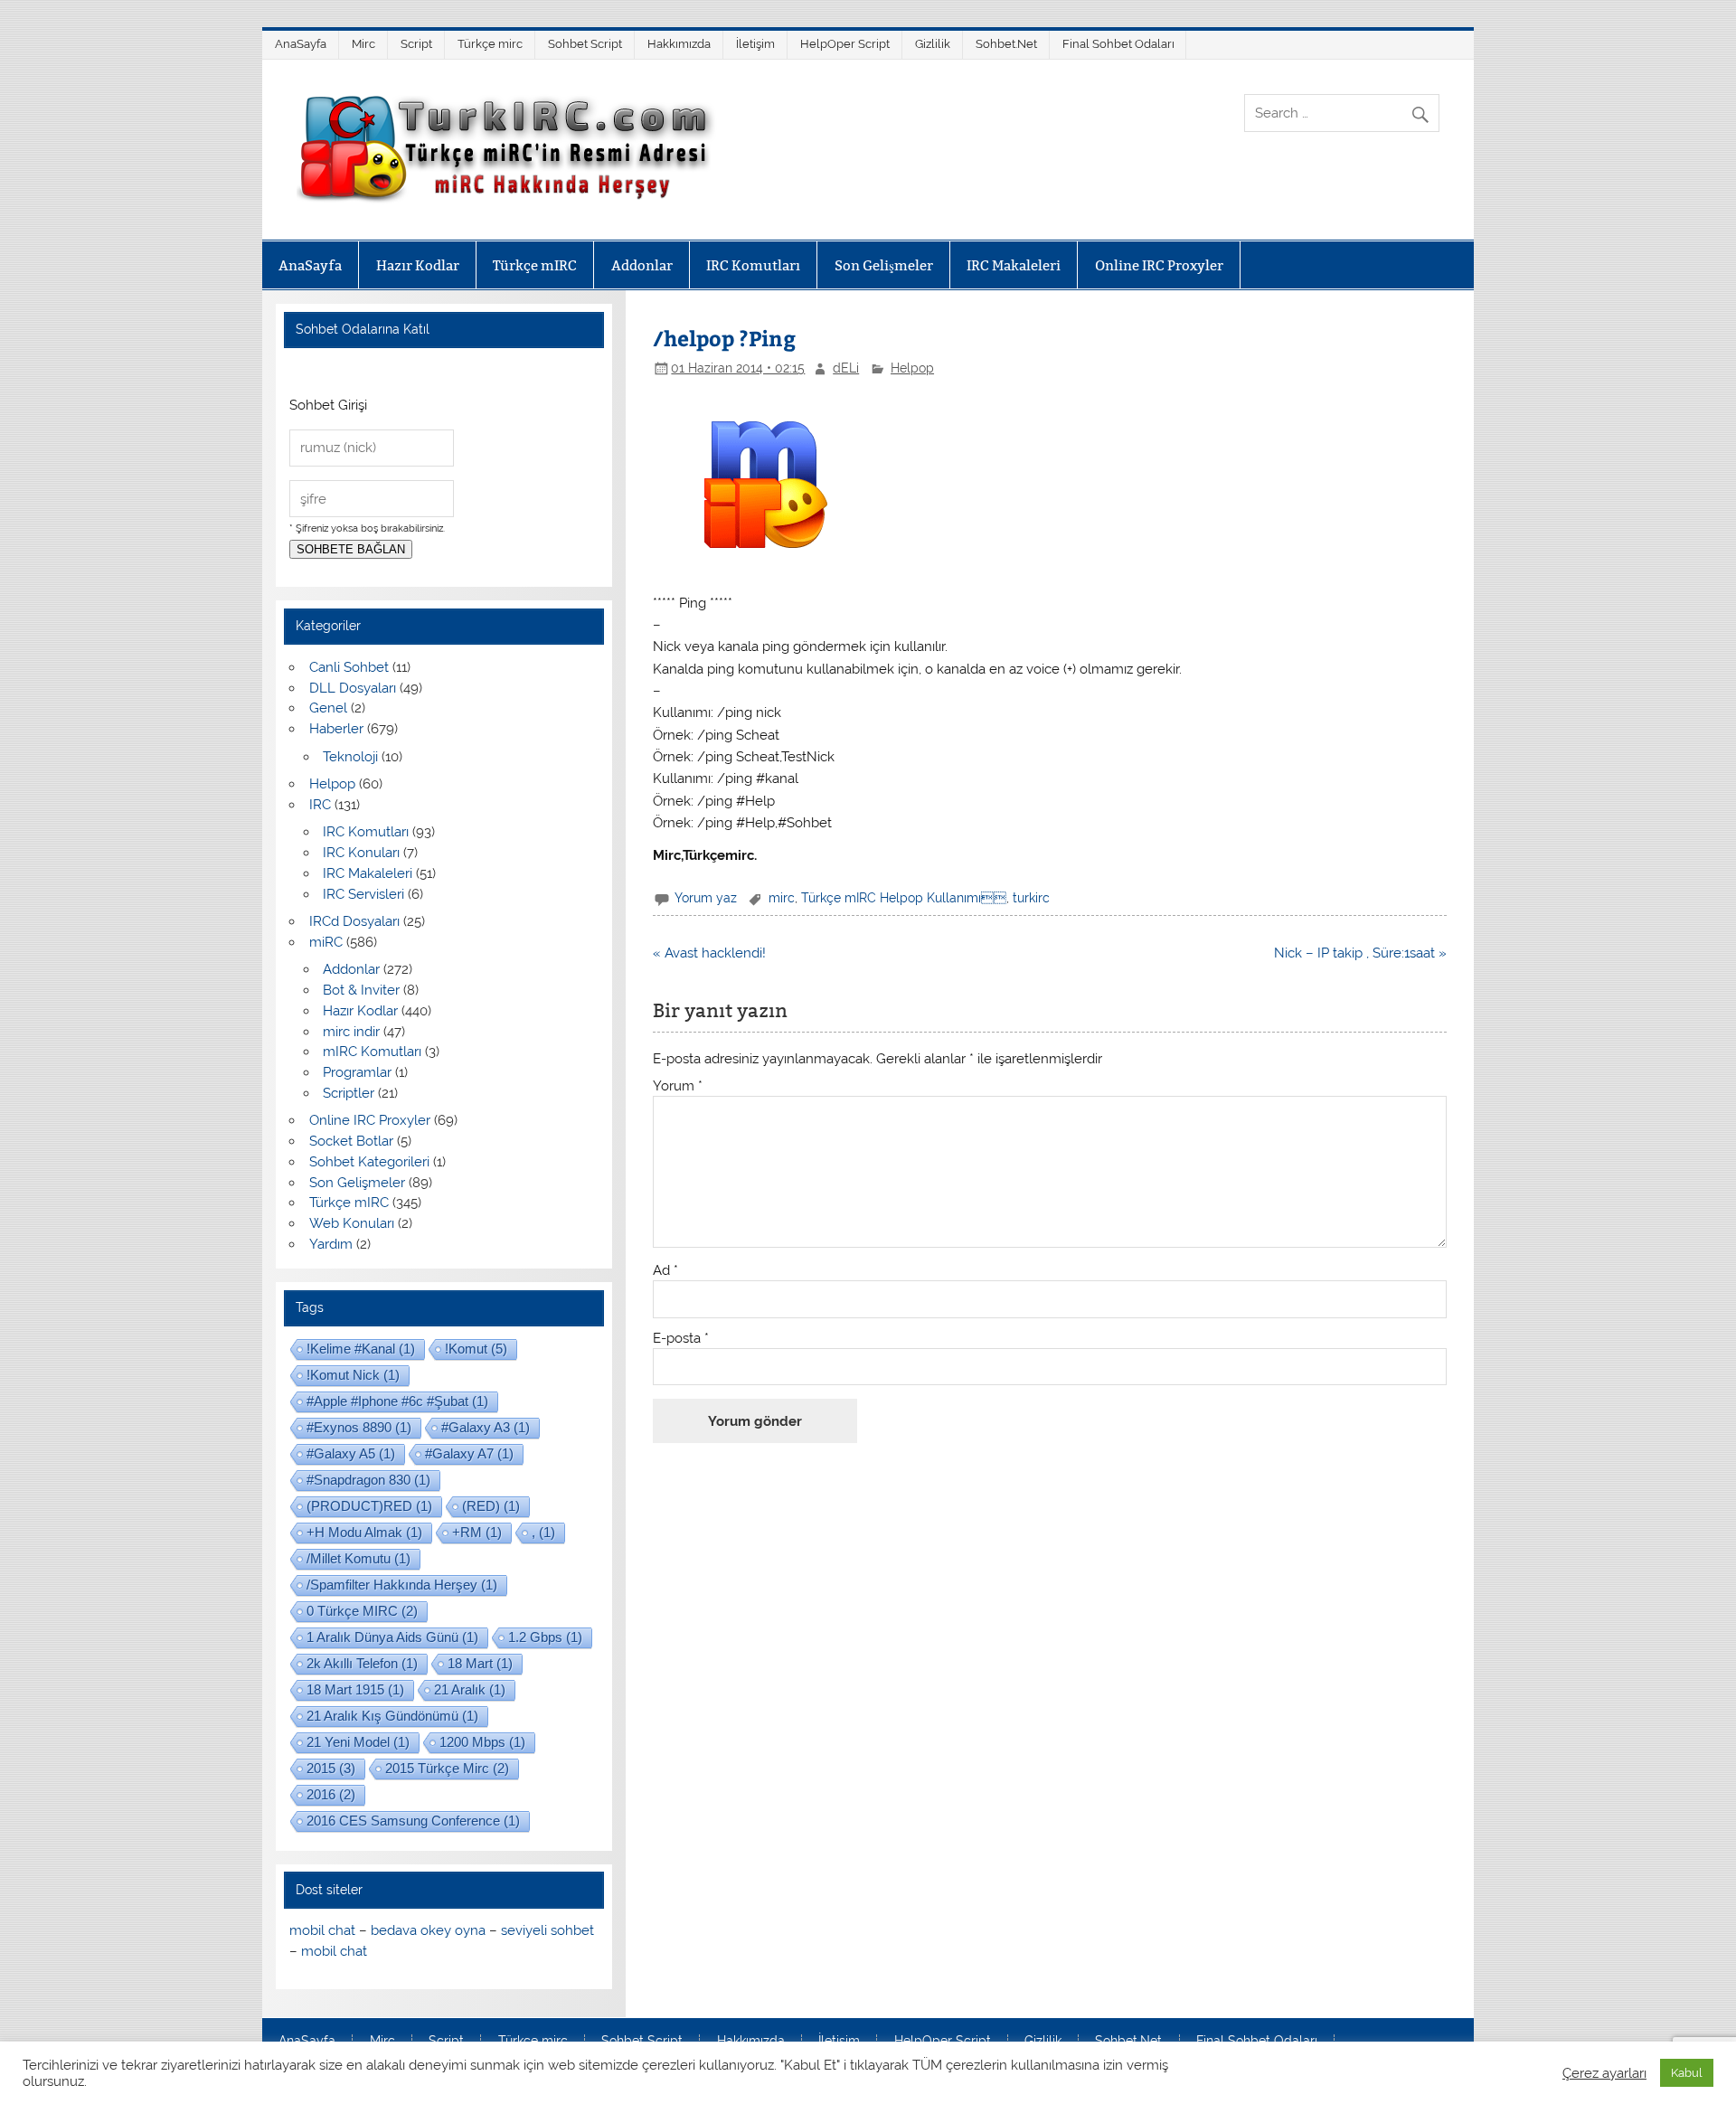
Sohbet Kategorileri (369, 1162)
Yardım (331, 1244)
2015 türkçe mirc (447, 1768)
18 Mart (480, 1663)
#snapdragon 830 (368, 1480)
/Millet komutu (359, 1558)
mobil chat (322, 1930)
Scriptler (349, 1093)
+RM (477, 1532)
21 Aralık (470, 1689)
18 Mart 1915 (355, 1689)
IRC (320, 805)
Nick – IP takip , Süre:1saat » (1360, 953)
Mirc (363, 44)
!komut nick (353, 1375)
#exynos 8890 (359, 1427)
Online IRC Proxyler (1159, 265)
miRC (326, 942)
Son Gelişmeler (884, 265)
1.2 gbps (545, 1637)
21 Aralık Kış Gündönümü (392, 1716)
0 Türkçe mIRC (362, 1611)
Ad (665, 1271)
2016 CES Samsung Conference (413, 1821)
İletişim (755, 44)
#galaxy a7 (469, 1453)
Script (416, 44)
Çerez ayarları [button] (1604, 2073)
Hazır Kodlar (418, 265)
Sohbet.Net (1006, 44)
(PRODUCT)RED (369, 1506)
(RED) (491, 1506)
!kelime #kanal (361, 1349)
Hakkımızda (679, 44)
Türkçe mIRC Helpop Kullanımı (904, 898)
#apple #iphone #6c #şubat (397, 1401)
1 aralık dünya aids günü (392, 1637)
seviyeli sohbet (547, 1930)
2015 (331, 1768)
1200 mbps (482, 1742)
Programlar (357, 1072)
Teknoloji (350, 757)
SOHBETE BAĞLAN (351, 549)
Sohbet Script (585, 44)
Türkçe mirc (490, 44)
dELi (846, 368)
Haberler (336, 729)
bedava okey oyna (428, 1930)
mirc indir (351, 1032)
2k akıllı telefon (362, 1663)
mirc (782, 898)
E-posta (681, 1339)
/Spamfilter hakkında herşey (402, 1585)
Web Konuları (352, 1223)
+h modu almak (364, 1532)
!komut (476, 1349)
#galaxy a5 (351, 1453)
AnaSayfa (301, 44)
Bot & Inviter (361, 990)
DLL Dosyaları (353, 688)
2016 (331, 1794)
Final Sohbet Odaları (1118, 44)
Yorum (678, 1086)
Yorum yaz (706, 898)
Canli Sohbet (349, 667)
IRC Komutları (753, 265)
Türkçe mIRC (535, 265)
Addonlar (642, 265)
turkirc (1031, 898)
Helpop (912, 368)
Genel (328, 708)
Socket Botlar (351, 1141)
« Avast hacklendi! (709, 953)
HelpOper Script (845, 44)
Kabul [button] (1687, 2073)
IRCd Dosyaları (354, 921)
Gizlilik (933, 44)
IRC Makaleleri (1014, 265)
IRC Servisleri (363, 894)
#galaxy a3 (486, 1427)
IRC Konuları (361, 853)
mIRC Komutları (372, 1052)
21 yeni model (358, 1742)
